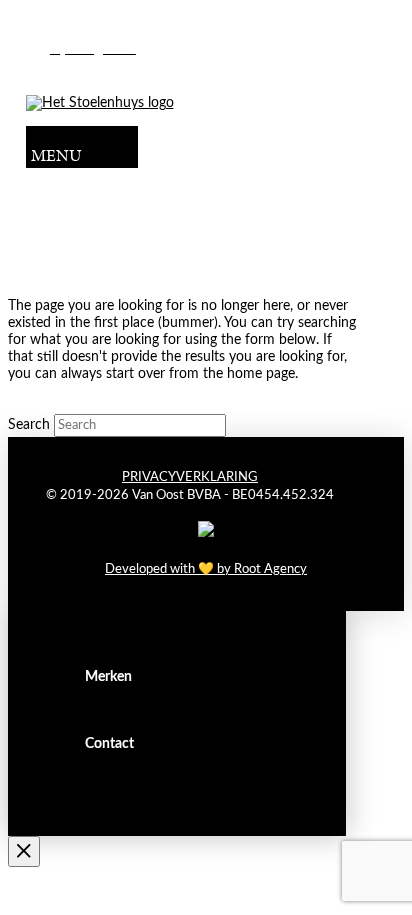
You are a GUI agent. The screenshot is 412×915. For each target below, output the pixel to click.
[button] (82, 147)
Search (29, 425)
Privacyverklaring (190, 477)
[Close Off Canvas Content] (24, 852)
